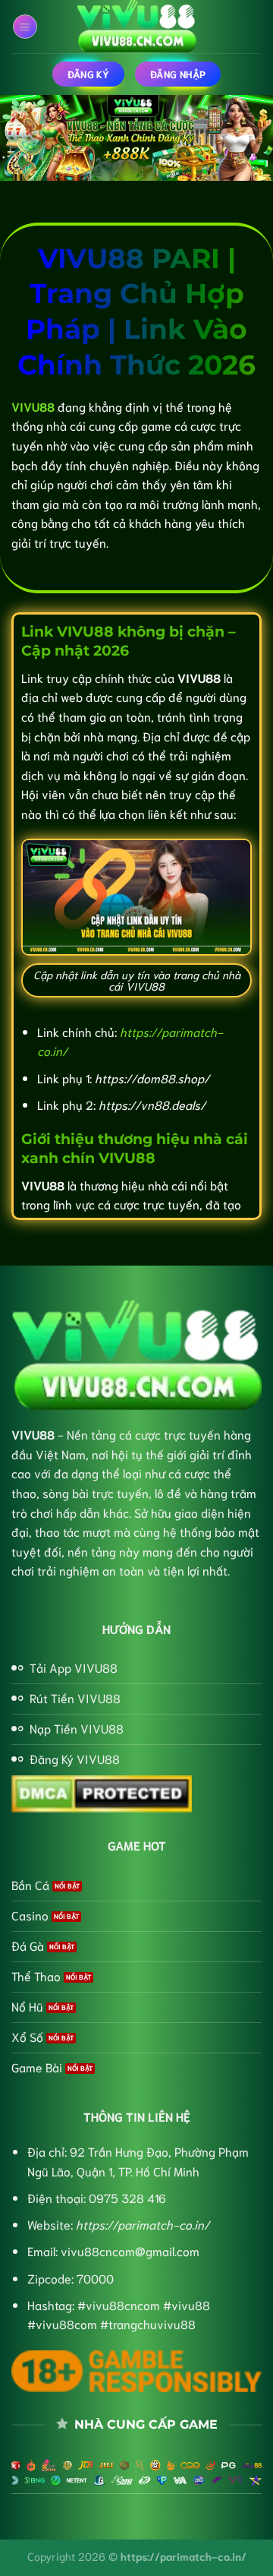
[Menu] (25, 27)
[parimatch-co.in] (136, 27)
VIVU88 (33, 1434)
